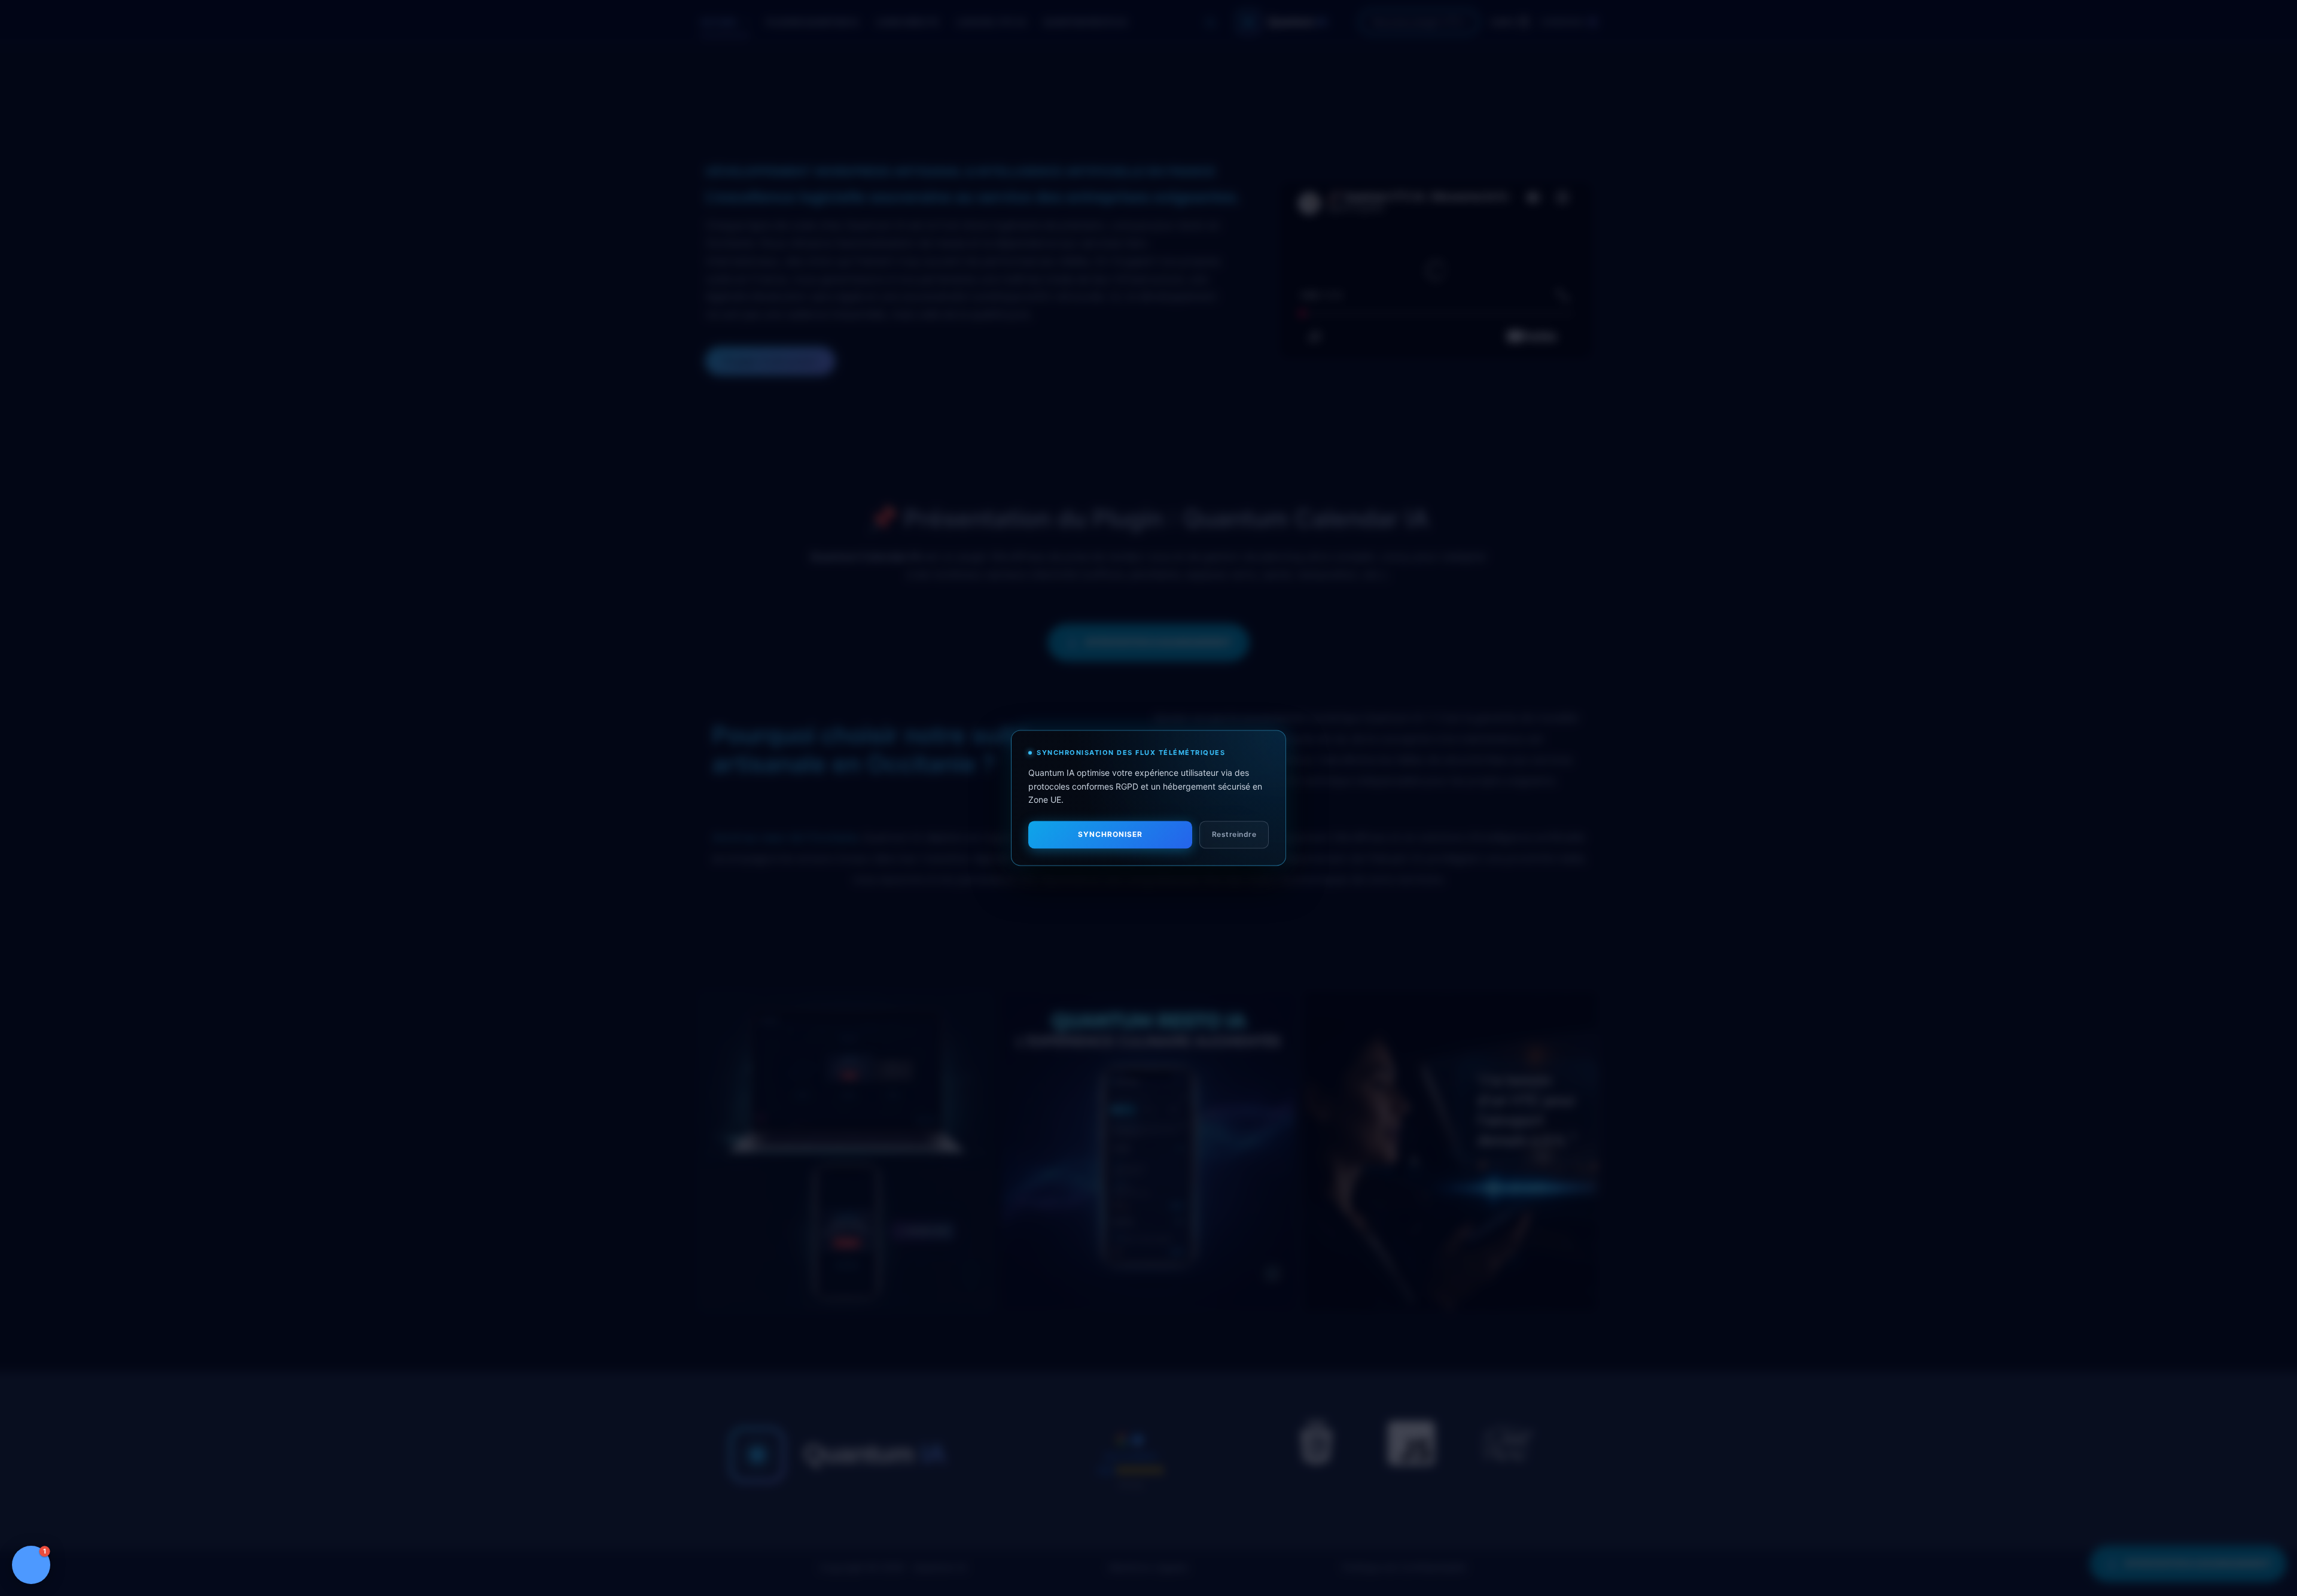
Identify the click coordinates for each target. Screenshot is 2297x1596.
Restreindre (1234, 835)
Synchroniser (1110, 835)
